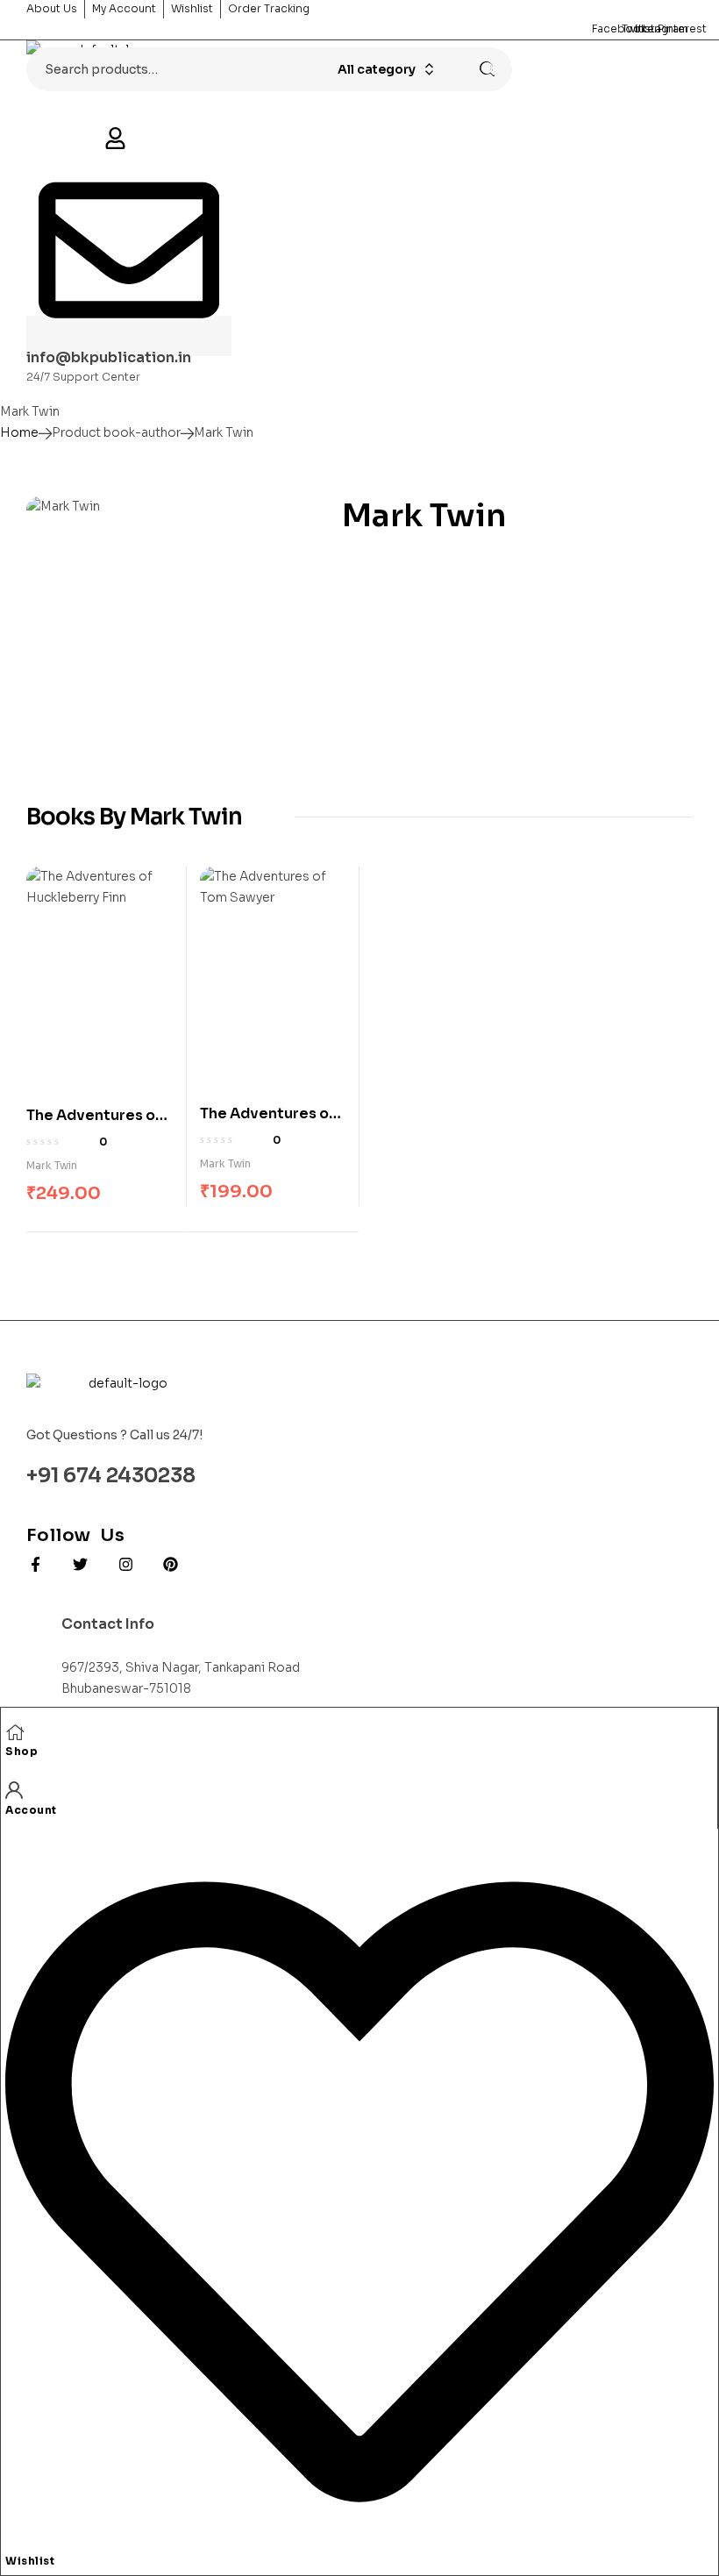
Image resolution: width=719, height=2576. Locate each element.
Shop (21, 1751)
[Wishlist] (359, 2540)
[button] (115, 140)
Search (481, 69)
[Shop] (15, 1731)
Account (31, 1810)
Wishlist (30, 2561)
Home (19, 432)
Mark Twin (52, 1165)
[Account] (14, 1789)
